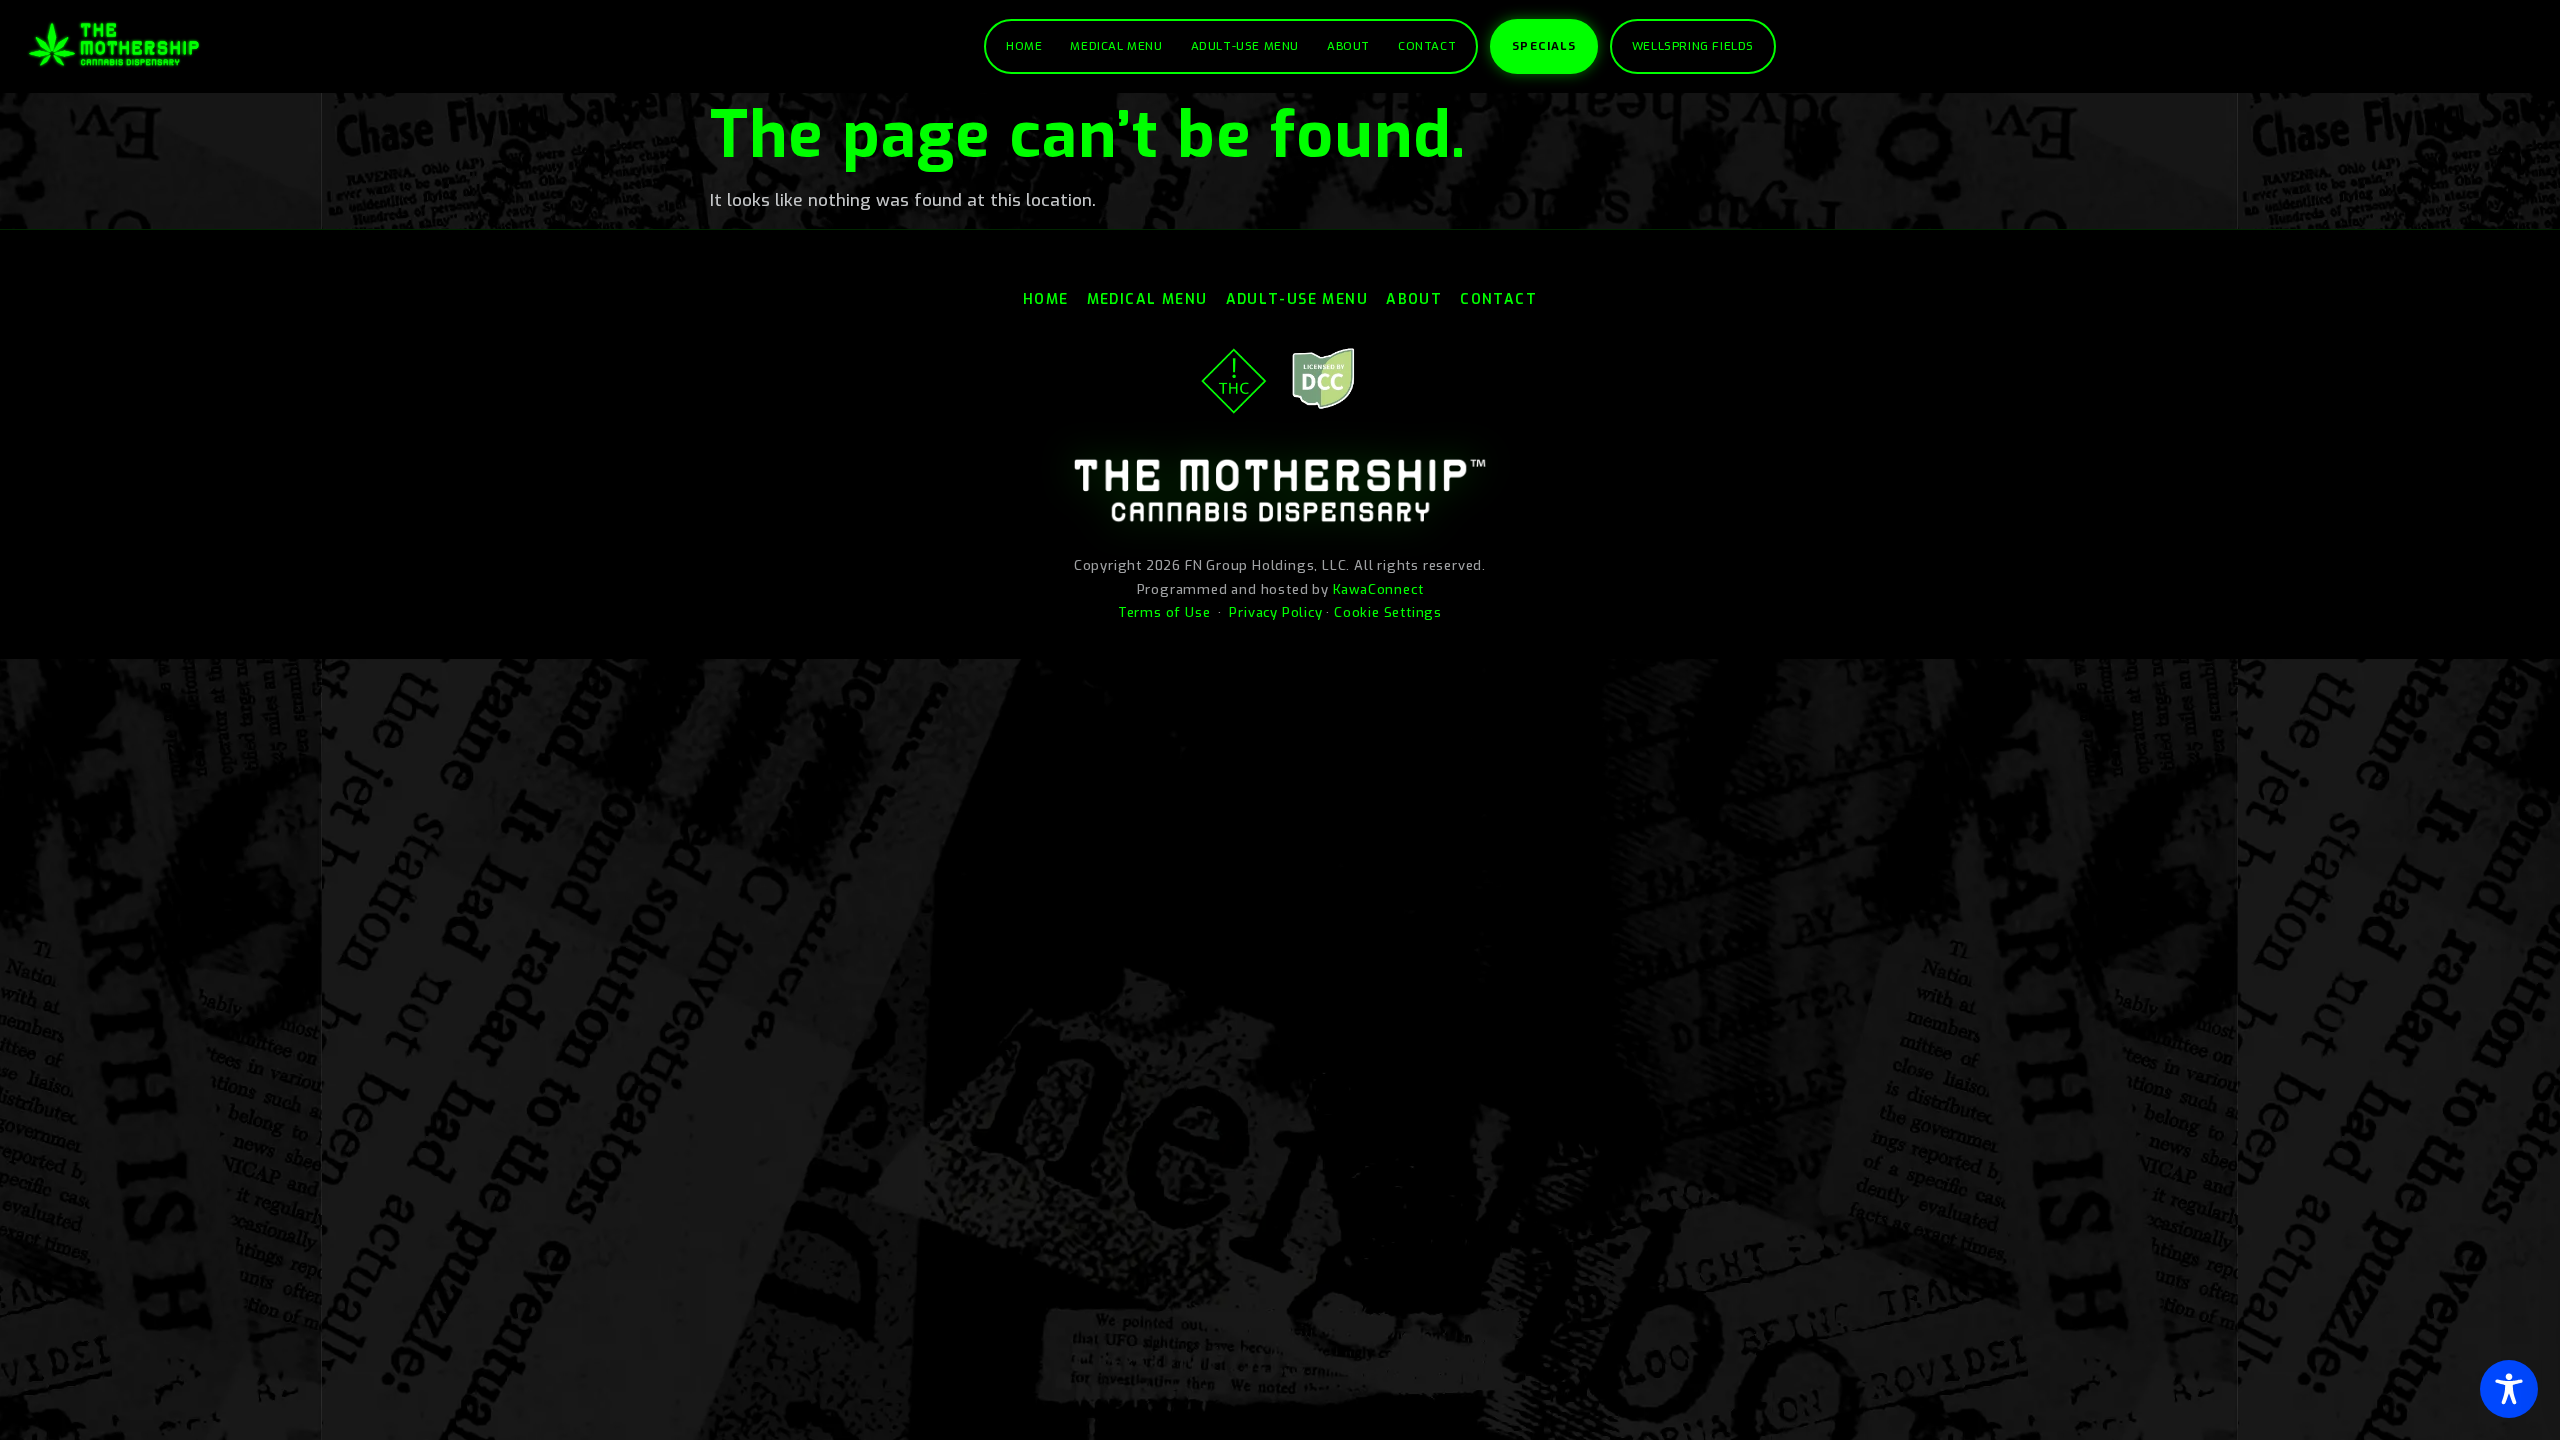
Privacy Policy (1275, 612)
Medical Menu (1116, 46)
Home (1024, 46)
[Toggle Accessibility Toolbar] (2509, 1389)
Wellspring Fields (1693, 46)
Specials (1544, 46)
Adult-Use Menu (1245, 46)
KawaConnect (1378, 589)
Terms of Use (1164, 612)
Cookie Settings (1388, 612)
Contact (1427, 46)
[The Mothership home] (114, 44)
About (1348, 46)
